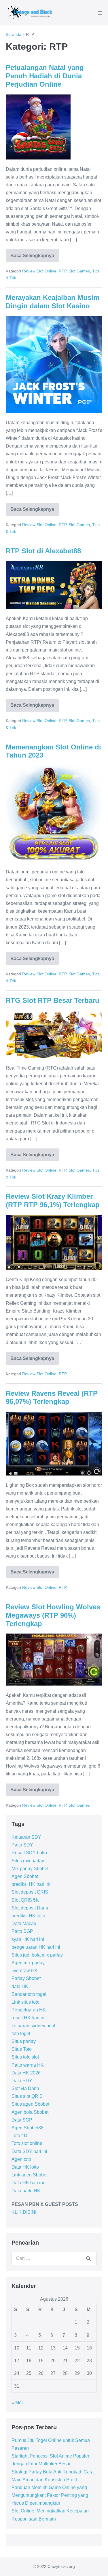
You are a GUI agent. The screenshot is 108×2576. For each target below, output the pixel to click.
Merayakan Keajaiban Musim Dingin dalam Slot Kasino (53, 302)
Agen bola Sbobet (30, 2112)
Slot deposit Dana (30, 1908)
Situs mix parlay (28, 1861)
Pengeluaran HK (29, 2010)
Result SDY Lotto (29, 1853)
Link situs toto (25, 2002)
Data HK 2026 (26, 2073)
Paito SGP (22, 1931)
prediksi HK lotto (28, 1916)
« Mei (17, 2403)
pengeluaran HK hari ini (36, 1947)
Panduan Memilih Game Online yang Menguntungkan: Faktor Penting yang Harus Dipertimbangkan (50, 2495)
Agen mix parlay (28, 1963)
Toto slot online (27, 2143)
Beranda (14, 34)
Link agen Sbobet (30, 2175)
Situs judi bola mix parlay (37, 1955)
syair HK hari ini (28, 1939)
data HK (20, 1986)
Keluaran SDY (26, 1837)
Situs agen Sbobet (30, 2104)
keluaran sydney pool (33, 2026)
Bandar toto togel (29, 1994)
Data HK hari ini (28, 2183)
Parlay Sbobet (26, 1978)
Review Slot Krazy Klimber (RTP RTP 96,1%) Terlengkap (53, 1200)
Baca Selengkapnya (35, 258)
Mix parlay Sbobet (30, 1869)
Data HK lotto (25, 2167)
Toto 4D (19, 2136)
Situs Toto (22, 2049)
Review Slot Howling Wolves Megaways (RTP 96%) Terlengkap (53, 1615)
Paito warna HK (28, 2065)
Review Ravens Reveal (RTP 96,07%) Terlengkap (52, 1398)
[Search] (88, 2258)
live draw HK (25, 1971)
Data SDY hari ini (29, 2151)
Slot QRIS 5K (25, 1900)
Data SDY (22, 2081)
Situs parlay (24, 2041)
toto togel (21, 2034)
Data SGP (22, 2120)
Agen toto (21, 2159)
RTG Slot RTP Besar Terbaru (53, 1000)
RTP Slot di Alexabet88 (43, 551)
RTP (62, 271)
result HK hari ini (29, 2018)
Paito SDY (22, 1845)
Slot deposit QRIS (30, 1892)
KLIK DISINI (24, 2212)
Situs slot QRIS (27, 2096)
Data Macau (24, 1923)
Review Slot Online (39, 271)
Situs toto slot (25, 2057)
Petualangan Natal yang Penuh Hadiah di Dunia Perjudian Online (45, 76)
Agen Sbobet (25, 1876)
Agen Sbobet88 (28, 2128)
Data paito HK (26, 2191)
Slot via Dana (25, 2088)
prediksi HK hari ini (31, 1884)
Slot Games (79, 271)
